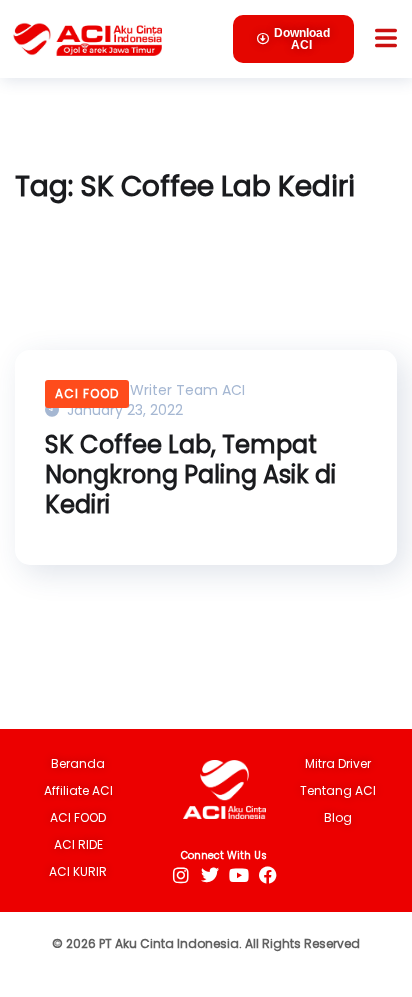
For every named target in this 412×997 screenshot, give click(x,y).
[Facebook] (267, 875)
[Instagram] (180, 875)
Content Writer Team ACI (154, 390)
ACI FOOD (87, 393)
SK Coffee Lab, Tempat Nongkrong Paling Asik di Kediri (190, 475)
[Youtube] (238, 875)
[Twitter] (209, 875)
